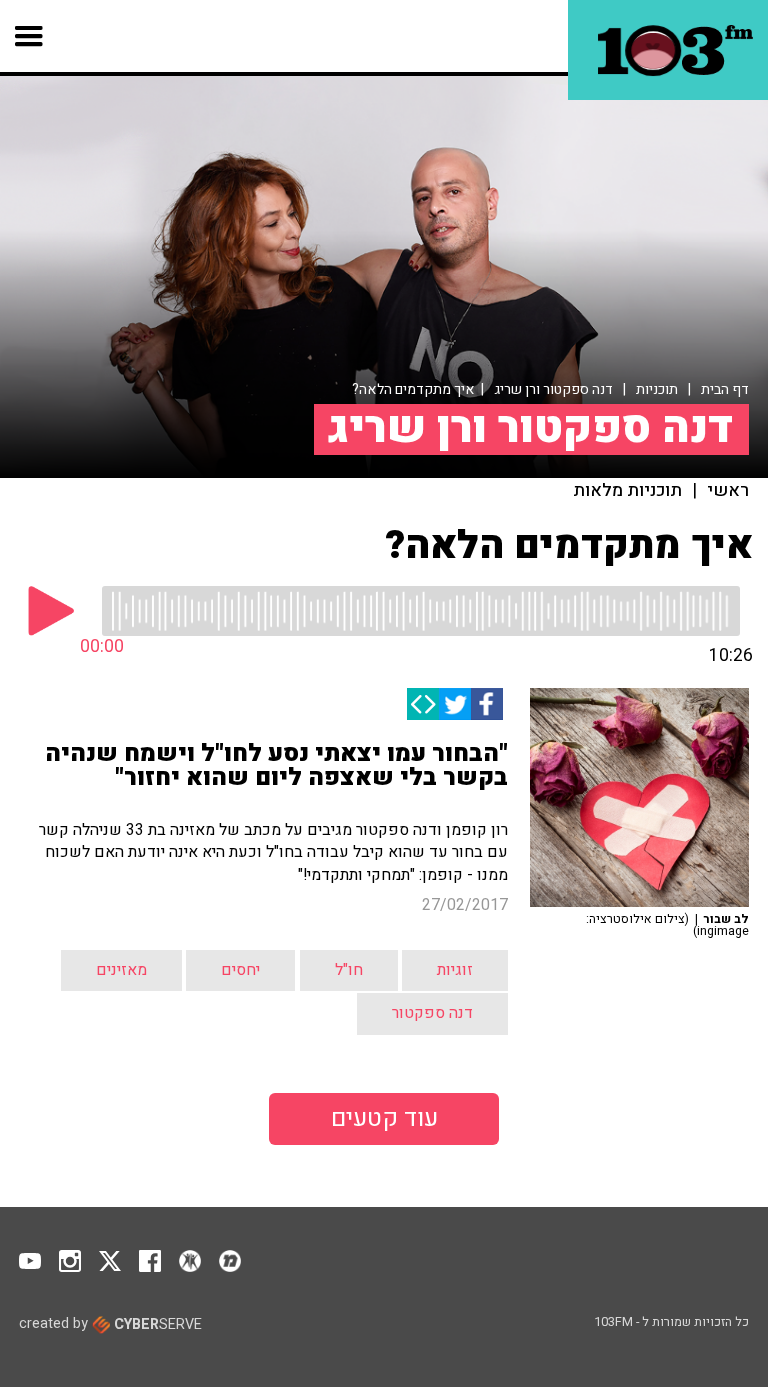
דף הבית (725, 389)
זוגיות (455, 970)
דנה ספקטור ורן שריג (553, 389)
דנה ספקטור (432, 1013)
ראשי (728, 491)
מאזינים (121, 970)
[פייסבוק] (487, 704)
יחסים (240, 970)
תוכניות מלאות (627, 491)
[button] (29, 36)
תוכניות (657, 389)
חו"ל (349, 970)
